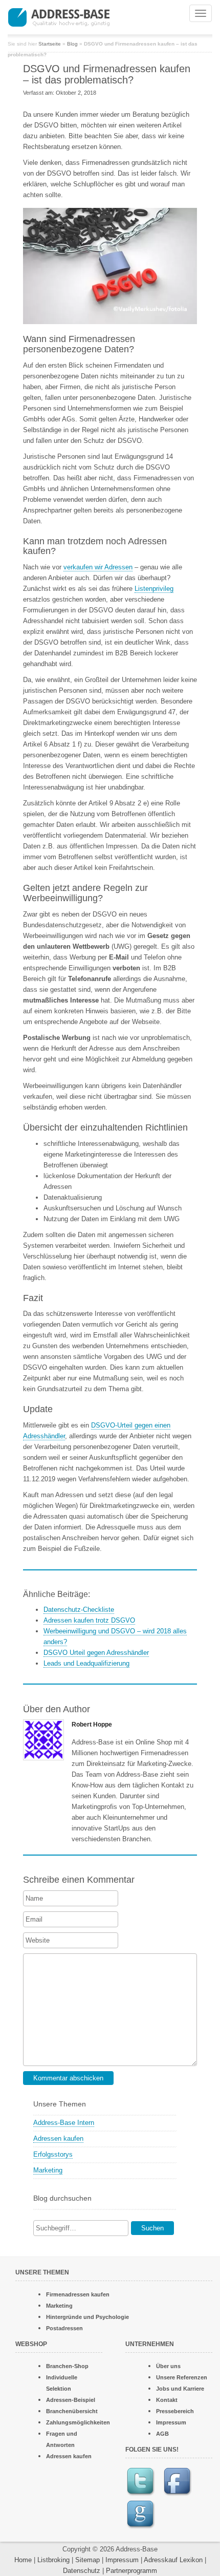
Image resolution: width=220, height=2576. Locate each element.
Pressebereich (175, 2411)
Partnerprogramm (131, 2571)
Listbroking (53, 2560)
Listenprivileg (154, 589)
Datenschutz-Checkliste (79, 1610)
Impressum (171, 2422)
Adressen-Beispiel (71, 2400)
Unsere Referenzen (182, 2377)
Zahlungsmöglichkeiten (78, 2422)
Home (23, 2560)
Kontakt (167, 2400)
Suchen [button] (152, 2228)
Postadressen (64, 2328)
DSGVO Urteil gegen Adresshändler (96, 1653)
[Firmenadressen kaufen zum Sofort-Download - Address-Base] (80, 16)
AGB (162, 2434)
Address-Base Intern (64, 2123)
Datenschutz (82, 2571)
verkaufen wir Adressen (98, 567)
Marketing (48, 2170)
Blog (72, 44)
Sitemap (87, 2560)
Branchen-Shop (67, 2366)
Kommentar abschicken (68, 2078)
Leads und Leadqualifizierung (86, 1663)
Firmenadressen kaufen (78, 2294)
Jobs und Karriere (180, 2389)
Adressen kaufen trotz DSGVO (89, 1620)
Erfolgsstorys (53, 2154)
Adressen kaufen (58, 2138)
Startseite (50, 44)
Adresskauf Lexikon (173, 2560)
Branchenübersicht (72, 2411)
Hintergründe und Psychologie (87, 2317)
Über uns (168, 2366)
